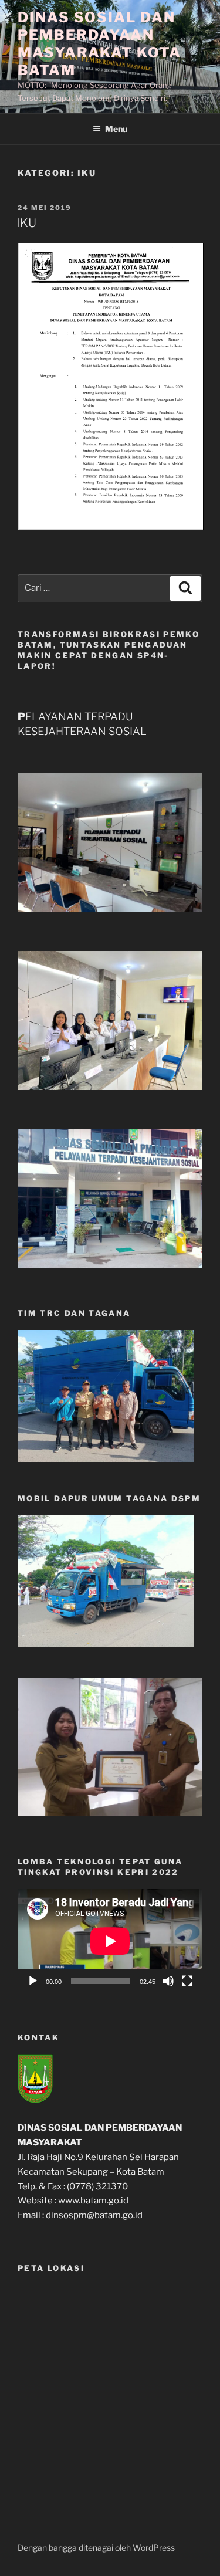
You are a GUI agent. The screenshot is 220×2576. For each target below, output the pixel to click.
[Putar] (33, 1981)
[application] (110, 1941)
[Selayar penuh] (187, 1981)
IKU (26, 223)
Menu (116, 129)
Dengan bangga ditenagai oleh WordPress (96, 2548)
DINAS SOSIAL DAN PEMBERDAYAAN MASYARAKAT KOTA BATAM (99, 44)
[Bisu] (168, 1981)
